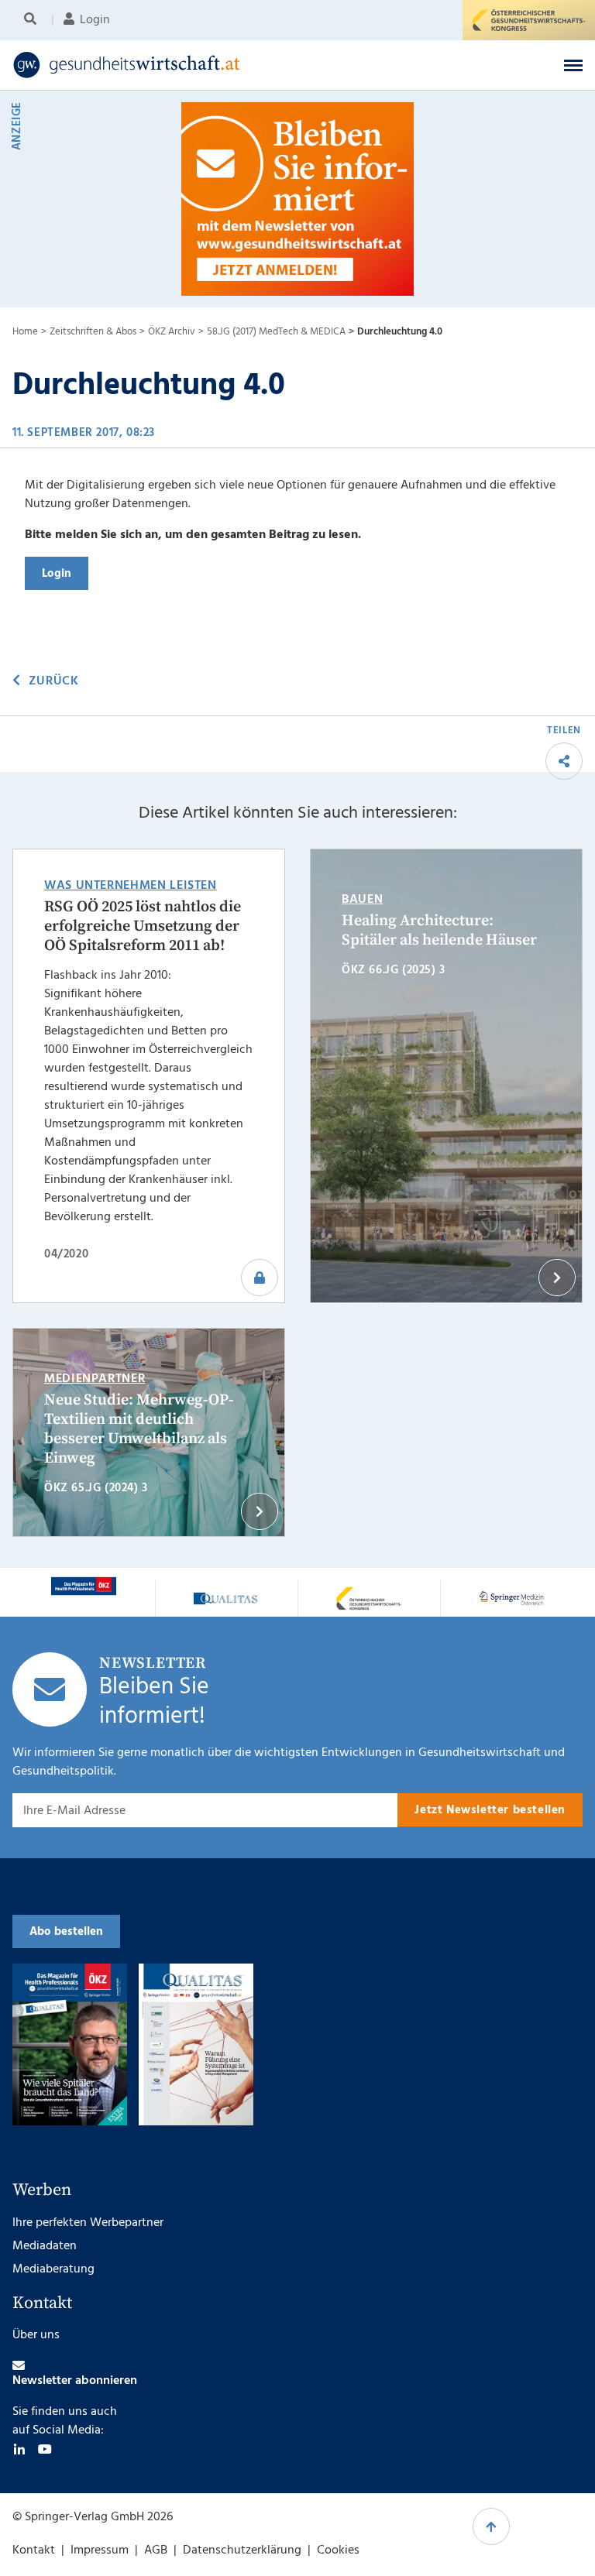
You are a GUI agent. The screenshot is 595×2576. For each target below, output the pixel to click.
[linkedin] (19, 2449)
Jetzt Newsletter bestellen (490, 1810)
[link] (236, 65)
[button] (573, 65)
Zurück (53, 681)
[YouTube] (45, 2449)
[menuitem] (33, 20)
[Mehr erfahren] (84, 1586)
